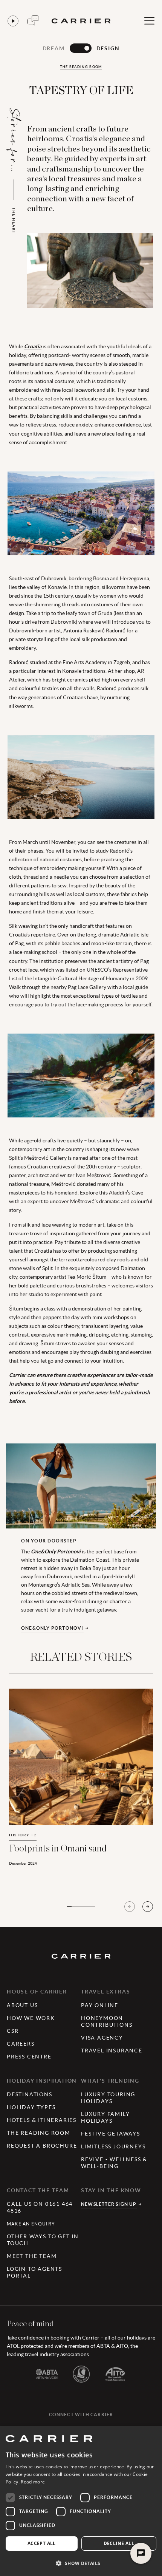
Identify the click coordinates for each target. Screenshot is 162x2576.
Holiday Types (31, 2107)
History (23, 1835)
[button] (81, 2563)
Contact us (33, 21)
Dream (54, 48)
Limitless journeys (113, 2146)
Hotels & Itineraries (42, 2120)
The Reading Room (81, 67)
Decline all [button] (119, 2543)
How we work (31, 2018)
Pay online (100, 2005)
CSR (13, 2031)
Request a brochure (42, 2146)
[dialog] (81, 2501)
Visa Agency (102, 2038)
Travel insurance (112, 2051)
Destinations (30, 2094)
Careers (21, 2044)
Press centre (29, 2057)
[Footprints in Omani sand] (81, 1786)
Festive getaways (111, 2134)
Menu (149, 21)
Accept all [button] (42, 2543)
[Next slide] (148, 1907)
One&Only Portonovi (52, 1628)
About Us (22, 2005)
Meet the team (32, 2256)
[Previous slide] (130, 1907)
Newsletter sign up (109, 2204)
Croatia (33, 346)
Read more (33, 2482)
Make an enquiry (31, 2224)
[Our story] (13, 21)
